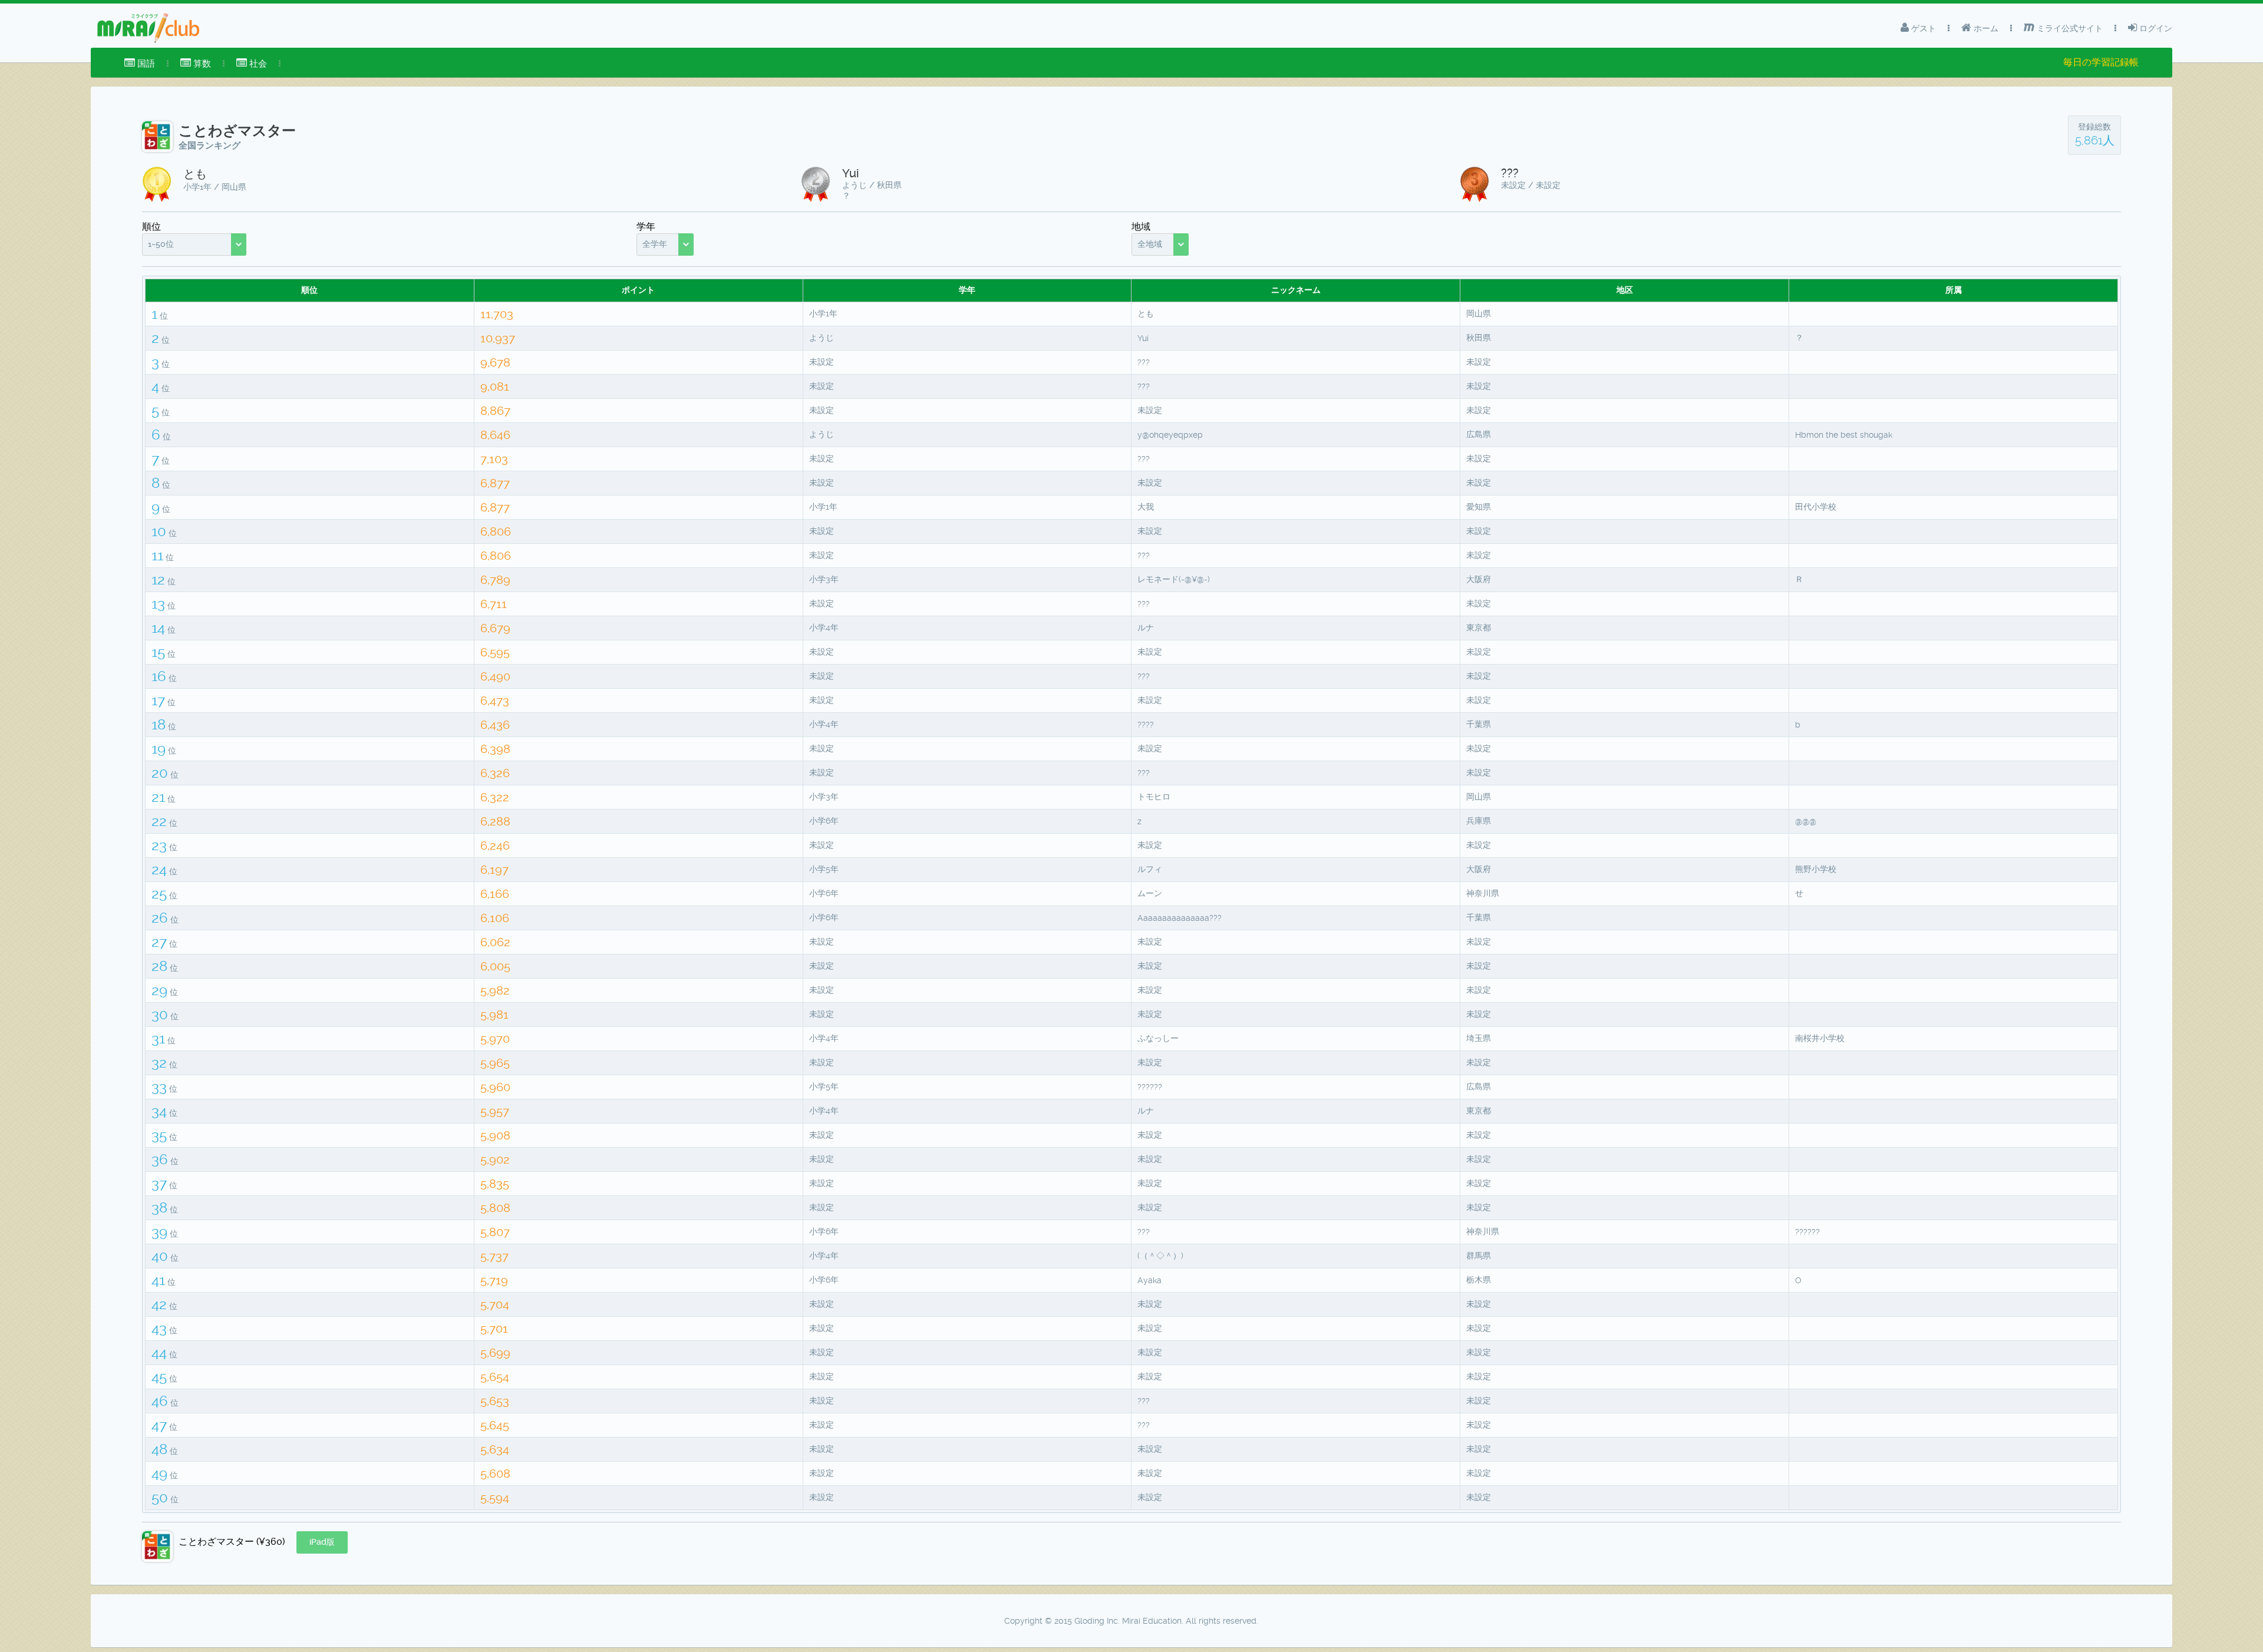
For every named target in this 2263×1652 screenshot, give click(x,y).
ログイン (2155, 28)
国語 (145, 64)
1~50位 (161, 244)
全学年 (655, 244)
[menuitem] (140, 64)
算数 (201, 64)
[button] (322, 1542)
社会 (257, 64)
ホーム (1985, 28)
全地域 (1150, 244)
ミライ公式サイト (2069, 28)
